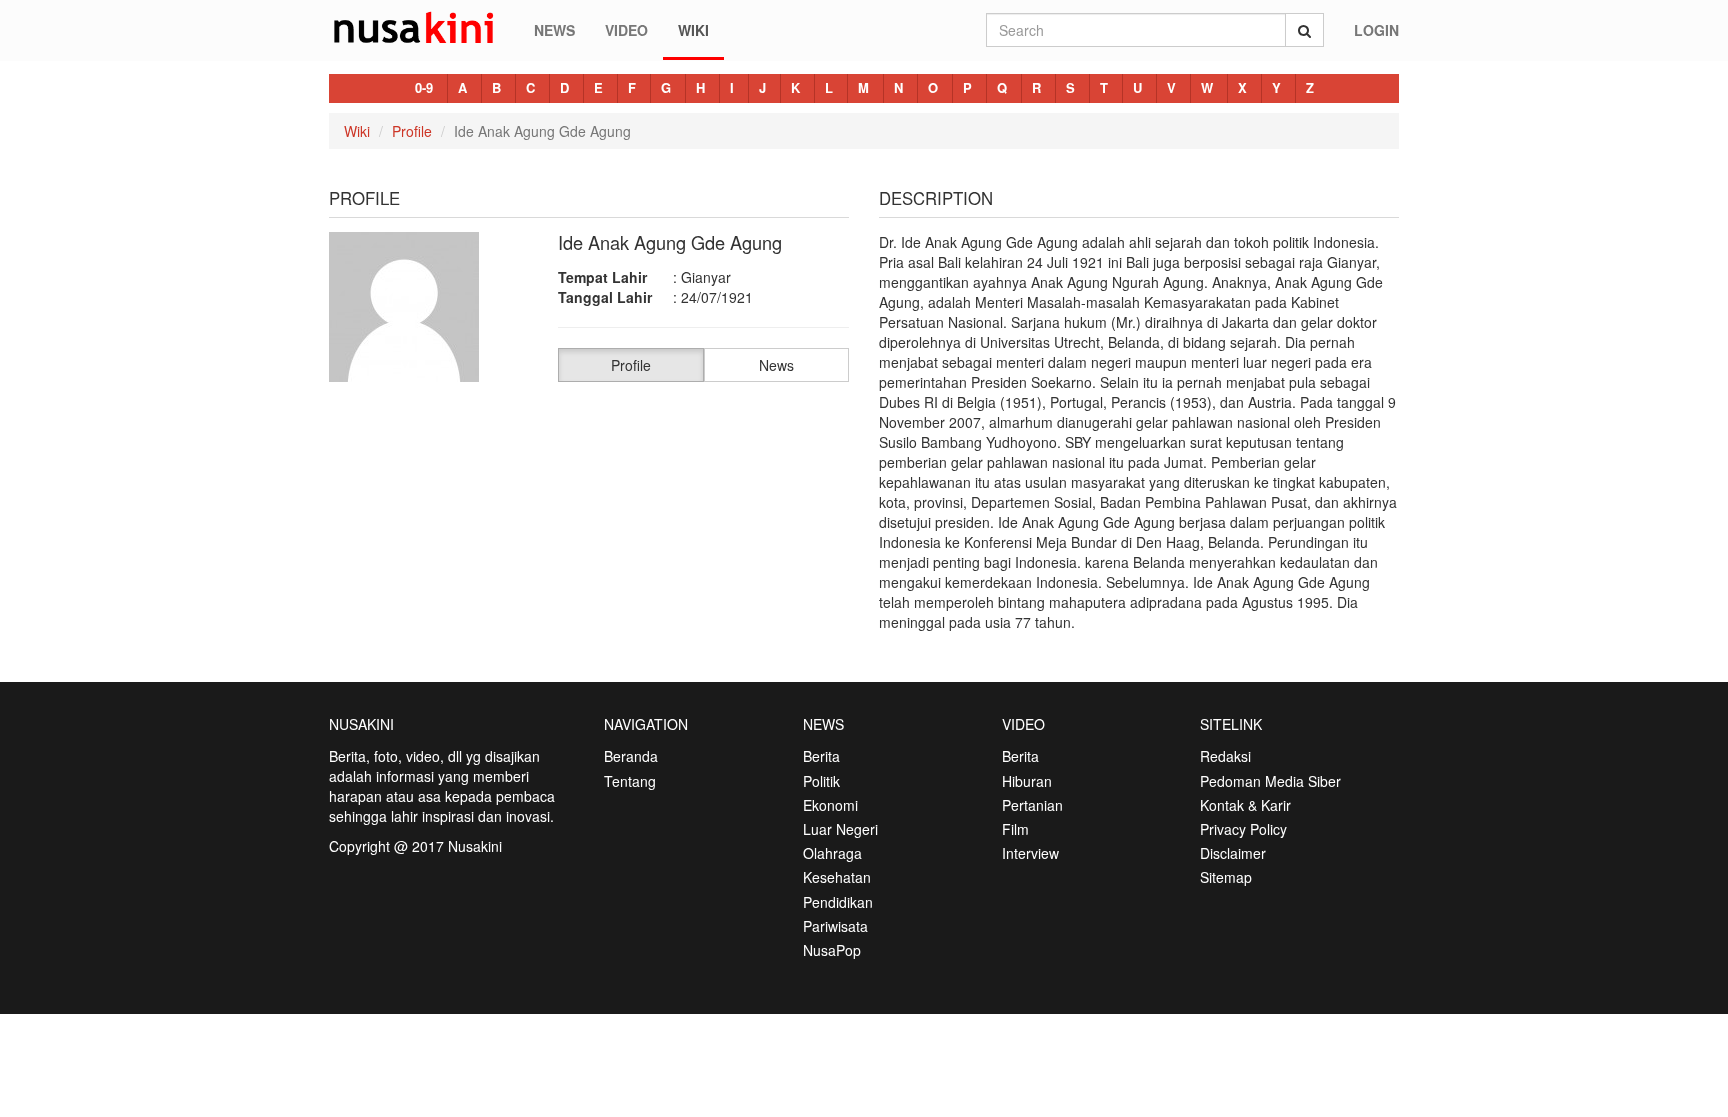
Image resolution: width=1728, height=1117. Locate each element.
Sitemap (1226, 877)
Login (1376, 30)
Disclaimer (1233, 853)
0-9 (424, 87)
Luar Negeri (840, 829)
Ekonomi (830, 805)
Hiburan (1027, 781)
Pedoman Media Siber (1270, 781)
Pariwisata (835, 926)
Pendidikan (838, 902)
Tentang (630, 781)
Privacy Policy (1243, 829)
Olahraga (832, 853)
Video (626, 30)
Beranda (631, 756)
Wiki (693, 30)
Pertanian (1032, 805)
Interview (1030, 853)
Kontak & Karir (1245, 805)
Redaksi (1225, 756)
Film (1015, 829)
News (554, 30)
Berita (821, 756)
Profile (412, 131)
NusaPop (832, 950)
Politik (821, 781)
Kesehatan (837, 877)
